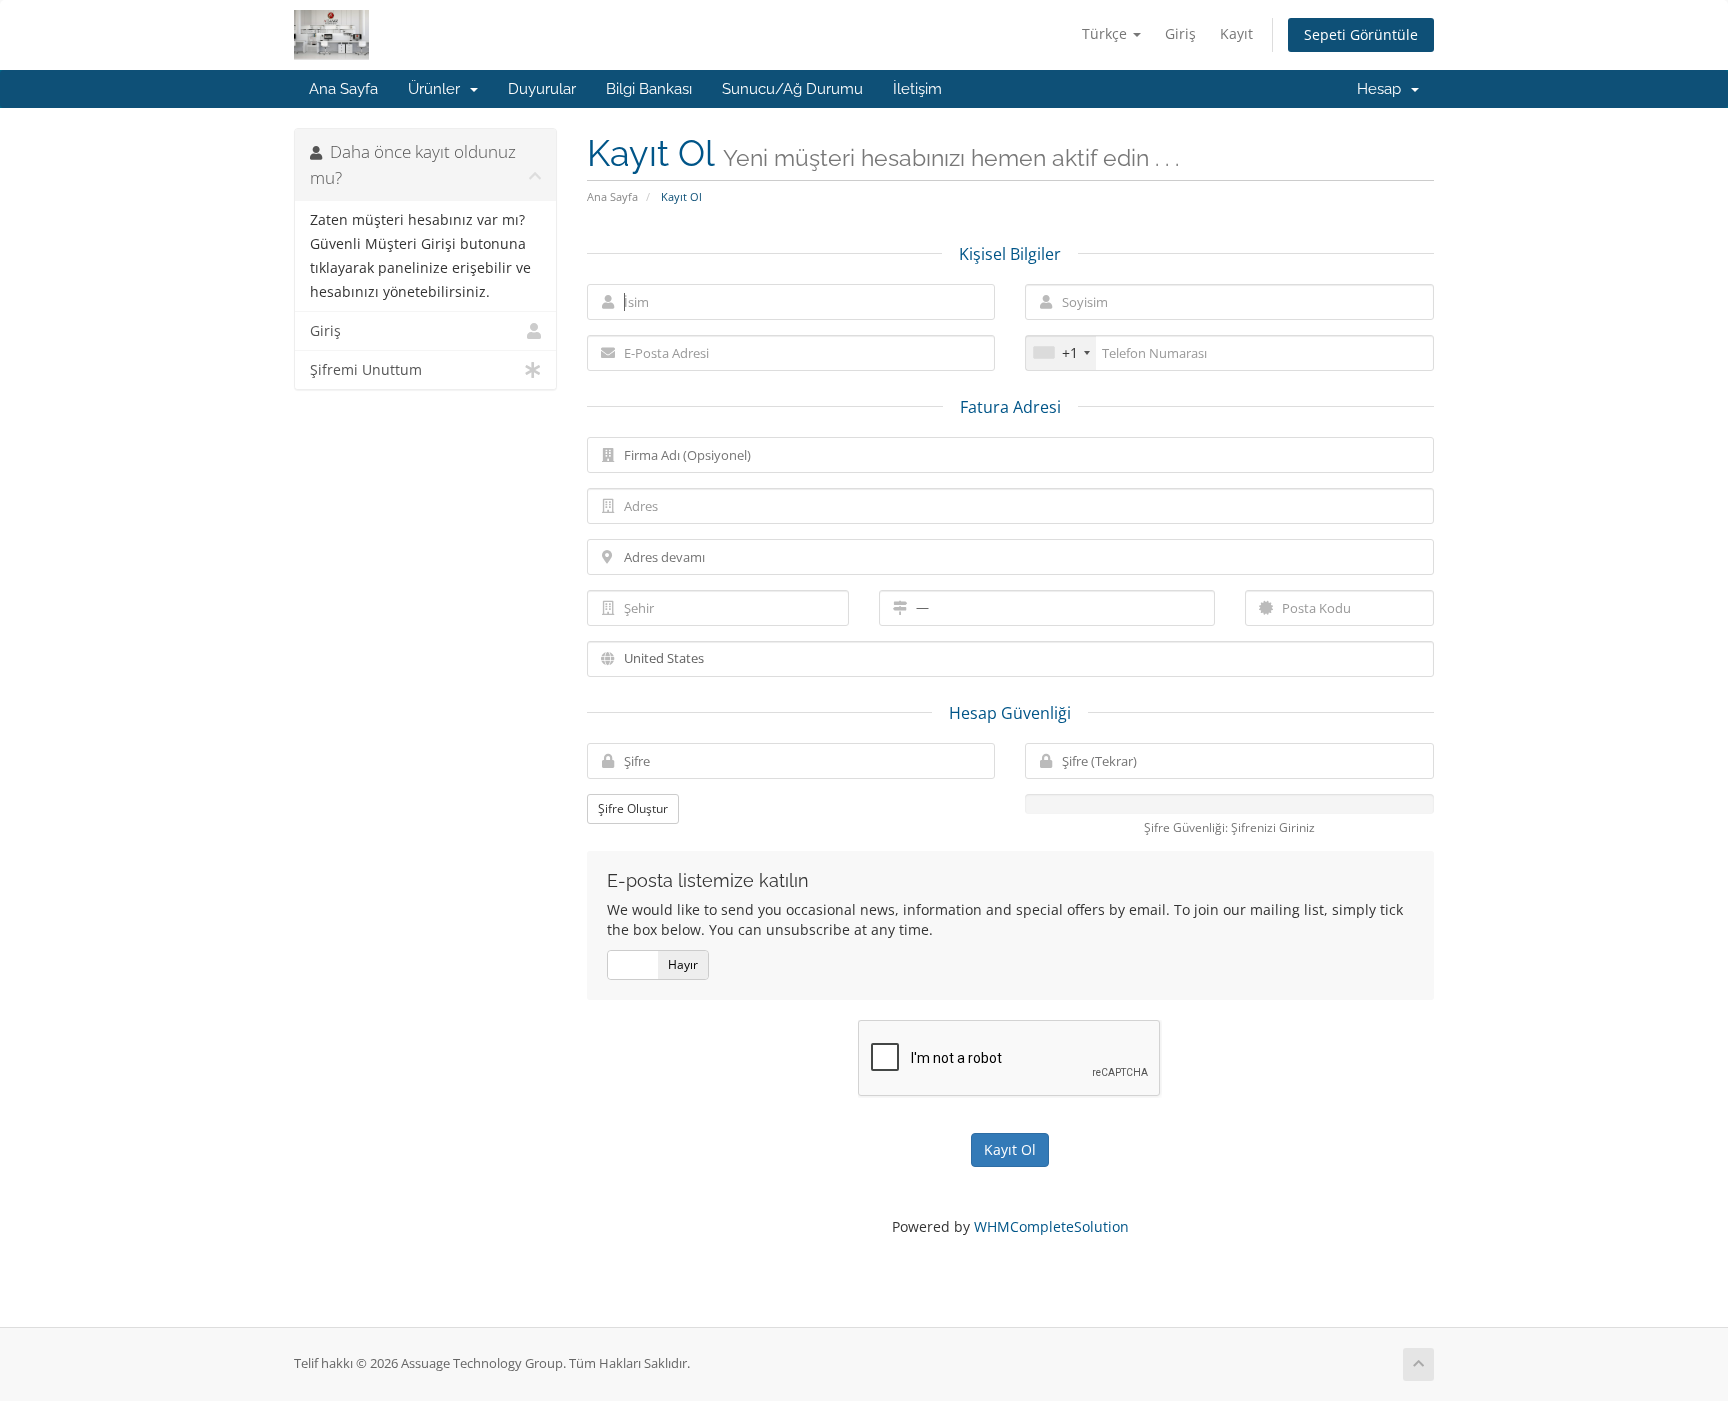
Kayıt (1236, 33)
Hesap (1383, 89)
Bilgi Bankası (649, 89)
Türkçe (1106, 33)
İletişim (917, 89)
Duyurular (542, 89)
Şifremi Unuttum (366, 370)
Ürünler (438, 89)
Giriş (1180, 33)
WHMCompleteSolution (1051, 1226)
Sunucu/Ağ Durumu (792, 89)
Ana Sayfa (343, 89)
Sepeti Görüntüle (1361, 34)
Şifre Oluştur (633, 808)
